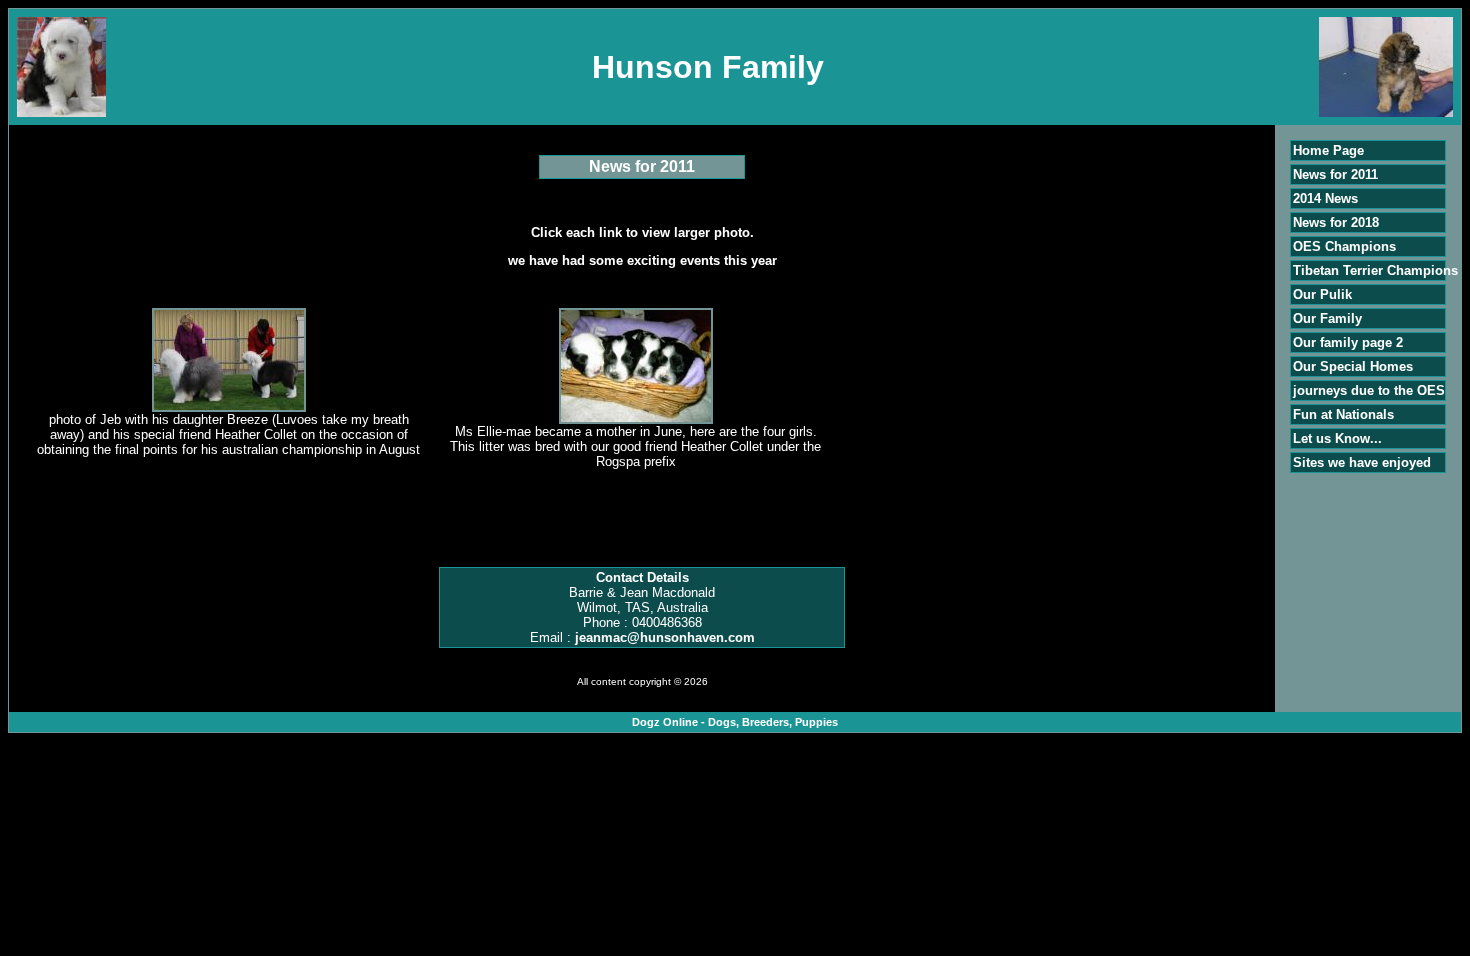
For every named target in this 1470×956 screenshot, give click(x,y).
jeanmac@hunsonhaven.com (665, 637)
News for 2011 (1335, 174)
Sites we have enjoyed (1362, 462)
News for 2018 (1336, 222)
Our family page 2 (1348, 342)
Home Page (1328, 150)
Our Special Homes (1353, 366)
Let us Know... (1337, 438)
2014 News (1325, 198)
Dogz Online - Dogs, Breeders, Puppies (735, 722)
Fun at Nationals (1343, 414)
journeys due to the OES (1369, 390)
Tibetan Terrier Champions (1375, 270)
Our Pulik (1322, 294)
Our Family (1327, 318)
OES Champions (1344, 246)
